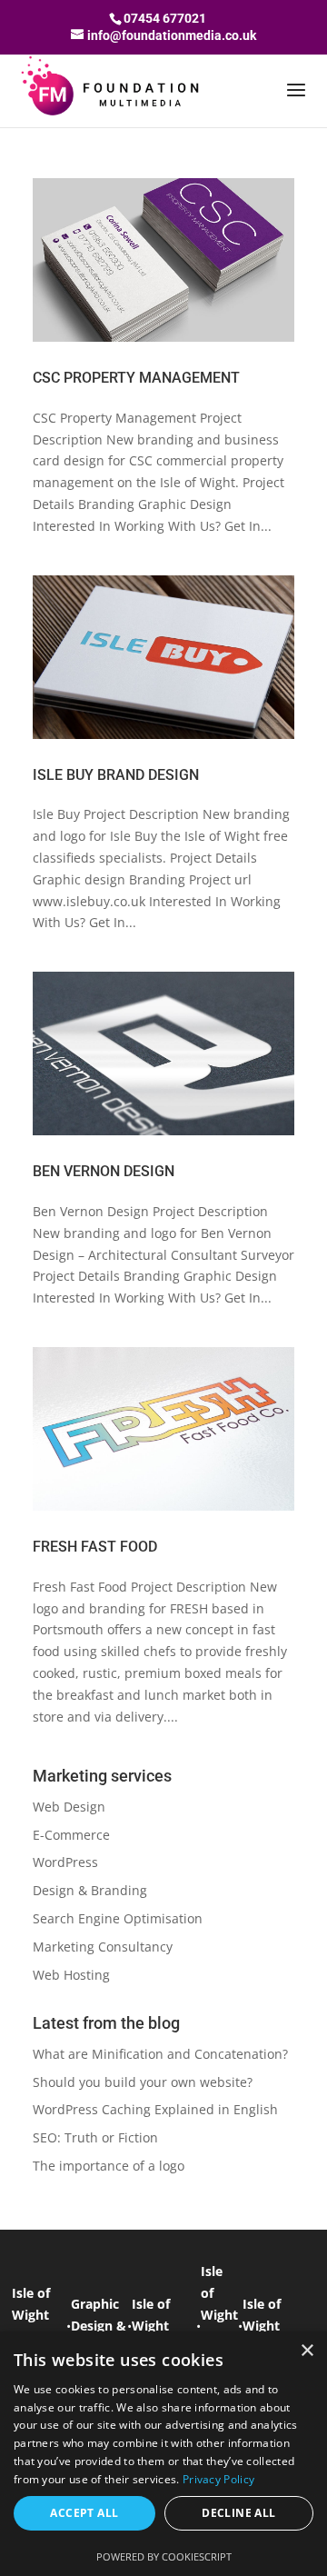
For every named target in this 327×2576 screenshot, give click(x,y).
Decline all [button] (238, 2513)
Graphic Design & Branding (99, 2326)
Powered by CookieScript (164, 2556)
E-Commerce (71, 1835)
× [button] (307, 2351)
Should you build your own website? (143, 2082)
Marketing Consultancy (103, 1947)
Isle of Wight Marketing (164, 2326)
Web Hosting (71, 1975)
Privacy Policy (218, 2479)
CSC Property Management (136, 378)
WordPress (65, 1862)
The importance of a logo (109, 2166)
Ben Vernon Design (104, 1171)
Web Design (69, 1807)
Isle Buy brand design (116, 775)
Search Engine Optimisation (118, 1918)
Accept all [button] (84, 2513)
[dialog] (163, 2454)
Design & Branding (90, 1890)
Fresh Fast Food (95, 1547)
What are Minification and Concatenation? (160, 2054)
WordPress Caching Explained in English (155, 2109)
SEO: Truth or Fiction (95, 2137)
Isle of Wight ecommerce (279, 2326)
